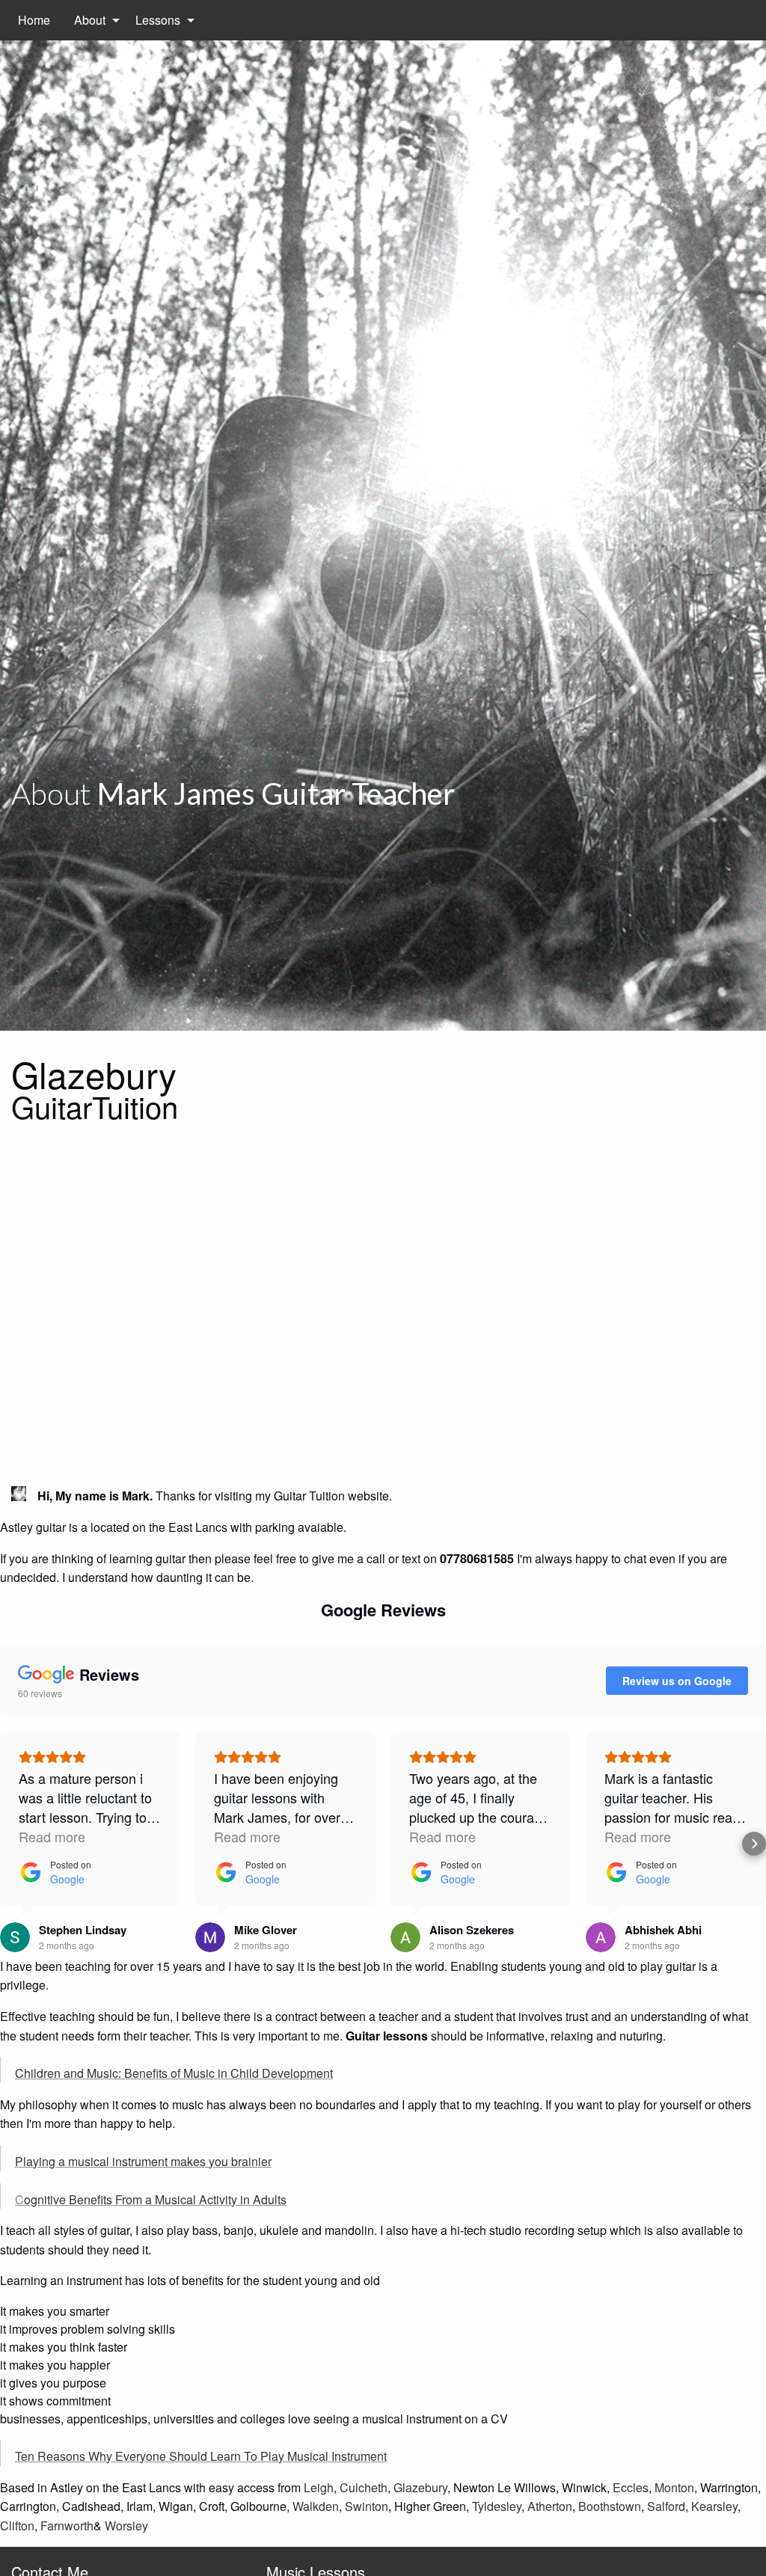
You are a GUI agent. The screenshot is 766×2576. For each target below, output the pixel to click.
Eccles (631, 2487)
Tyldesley (497, 2506)
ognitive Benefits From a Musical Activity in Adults (155, 2199)
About (90, 20)
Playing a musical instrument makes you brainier (143, 2161)
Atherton (550, 2506)
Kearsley (714, 2506)
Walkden (316, 2506)
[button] (12, 1844)
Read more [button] (52, 1836)
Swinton (367, 2506)
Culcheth (364, 2487)
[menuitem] (34, 20)
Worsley (126, 2526)
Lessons (158, 20)
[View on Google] (15, 1937)
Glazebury (420, 2487)
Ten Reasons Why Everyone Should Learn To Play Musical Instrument (201, 2456)
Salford (666, 2506)
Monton (674, 2487)
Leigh (319, 2487)
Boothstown (610, 2506)
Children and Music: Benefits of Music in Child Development (174, 2073)
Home (34, 20)
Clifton (17, 2526)
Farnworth (67, 2526)
